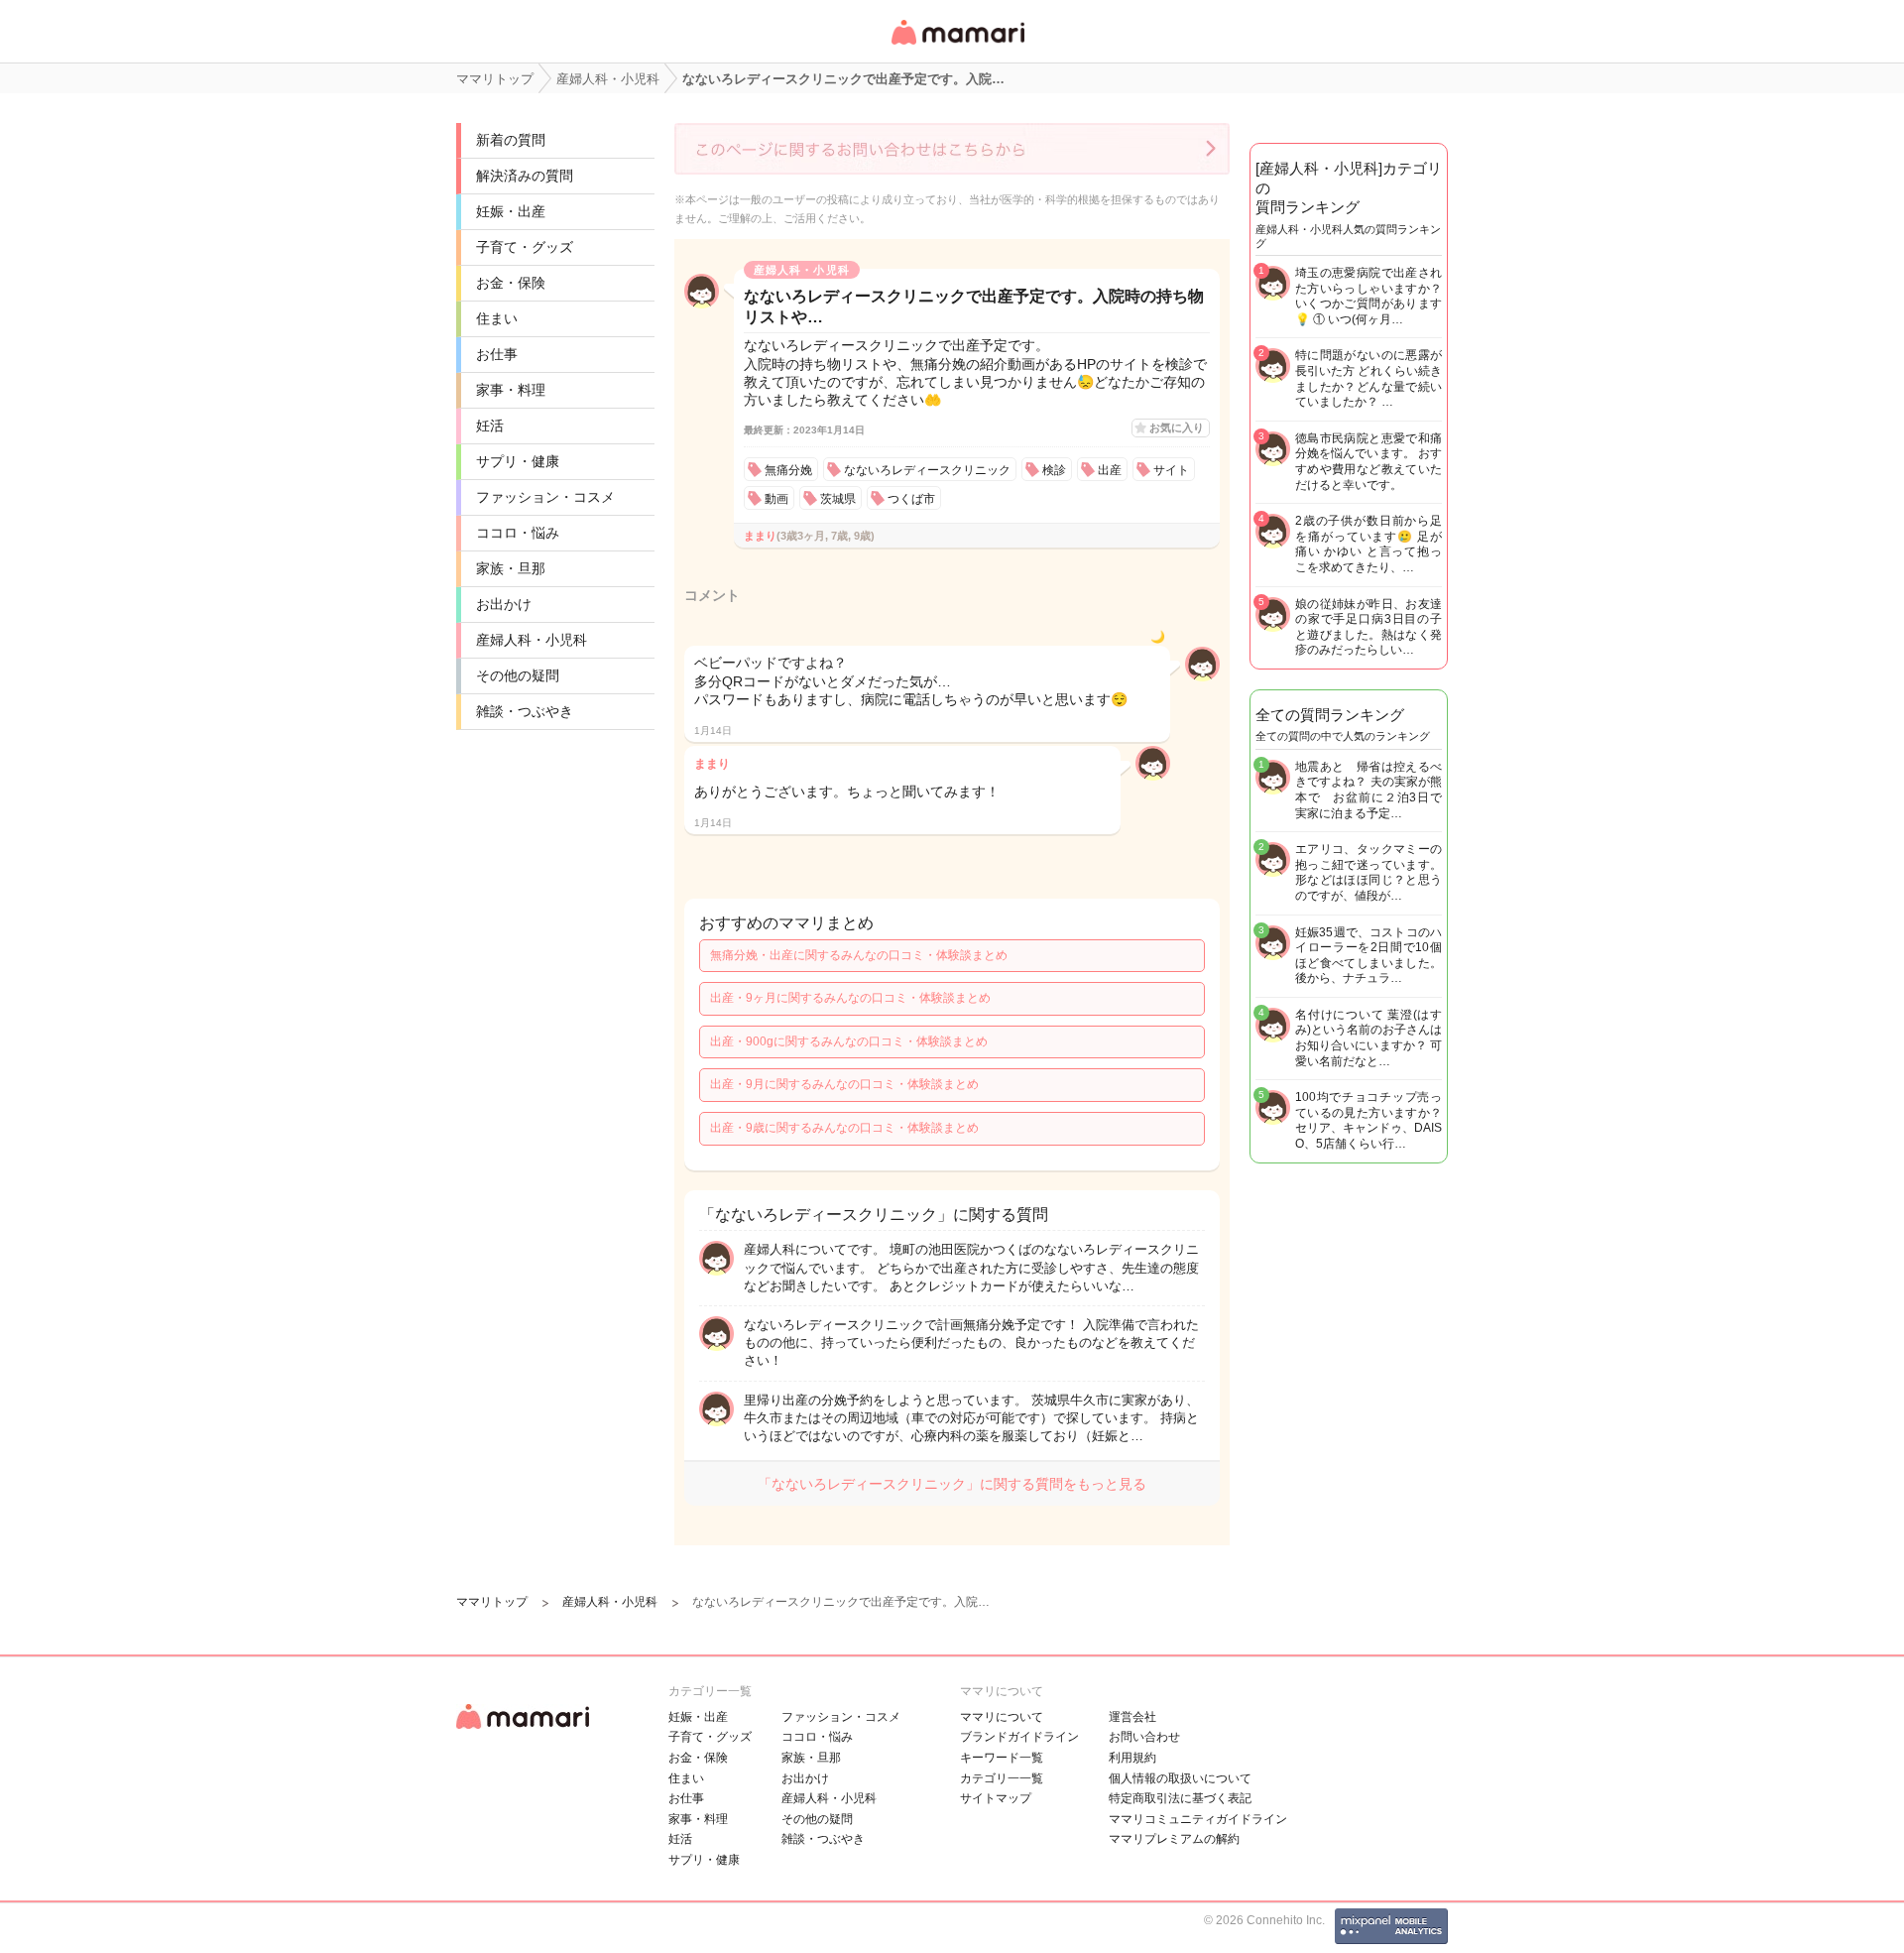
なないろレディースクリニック (927, 470)
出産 (1110, 470)
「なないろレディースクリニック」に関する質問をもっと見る (952, 1484)
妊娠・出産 (511, 211)
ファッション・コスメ (545, 497)
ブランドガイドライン (1019, 1737)
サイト (1171, 470)
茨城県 (838, 499)
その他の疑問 (518, 675)
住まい (497, 318)
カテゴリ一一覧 (1002, 1778)
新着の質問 (511, 140)
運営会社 (1132, 1717)
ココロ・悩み (518, 533)
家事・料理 (511, 390)
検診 (1054, 470)
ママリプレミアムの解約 (1174, 1839)
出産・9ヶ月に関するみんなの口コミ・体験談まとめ (850, 998)
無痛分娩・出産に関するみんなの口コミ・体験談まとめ (859, 955)
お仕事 (497, 354)
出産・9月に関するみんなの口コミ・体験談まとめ (844, 1084)
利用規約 (1132, 1758)
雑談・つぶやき (525, 711)
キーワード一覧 (1002, 1758)
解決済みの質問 (525, 176)
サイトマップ (996, 1798)
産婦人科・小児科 (532, 640)
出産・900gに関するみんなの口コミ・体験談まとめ (849, 1041)
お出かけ (504, 604)
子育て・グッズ (525, 247)
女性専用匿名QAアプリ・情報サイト (957, 46)
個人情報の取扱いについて (1180, 1778)
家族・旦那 (511, 568)
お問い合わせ (1144, 1737)
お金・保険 (511, 283)
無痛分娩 (788, 470)
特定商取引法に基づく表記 (1180, 1798)
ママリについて (1002, 1717)
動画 (776, 499)
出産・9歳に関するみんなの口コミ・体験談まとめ (844, 1128)
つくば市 (911, 499)
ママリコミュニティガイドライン (1198, 1819)
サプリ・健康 (518, 461)
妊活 (490, 426)
